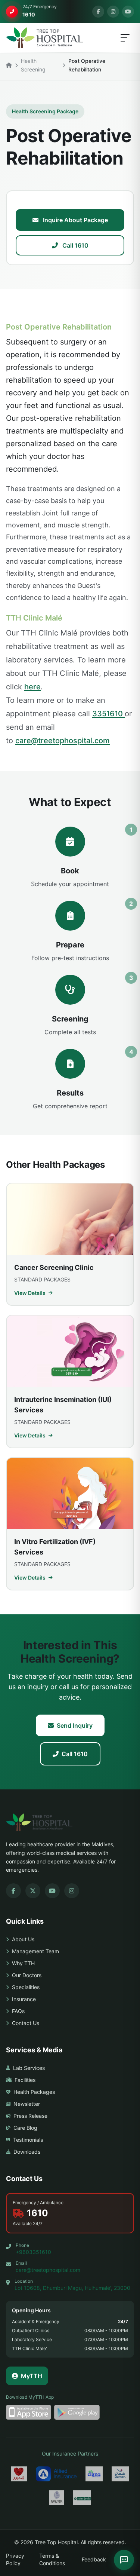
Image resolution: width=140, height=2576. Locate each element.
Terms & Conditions (52, 2559)
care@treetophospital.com (63, 741)
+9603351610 (33, 2252)
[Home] (9, 65)
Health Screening (33, 65)
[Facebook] (98, 12)
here (32, 687)
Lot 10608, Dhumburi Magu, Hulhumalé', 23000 (72, 2288)
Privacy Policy (15, 2559)
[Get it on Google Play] (77, 2412)
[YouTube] (128, 12)
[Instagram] (113, 12)
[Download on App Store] (29, 2412)
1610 (38, 2213)
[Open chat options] (124, 2560)
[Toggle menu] (125, 38)
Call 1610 (75, 245)
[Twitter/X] (33, 1891)
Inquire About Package (75, 220)
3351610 (108, 714)
